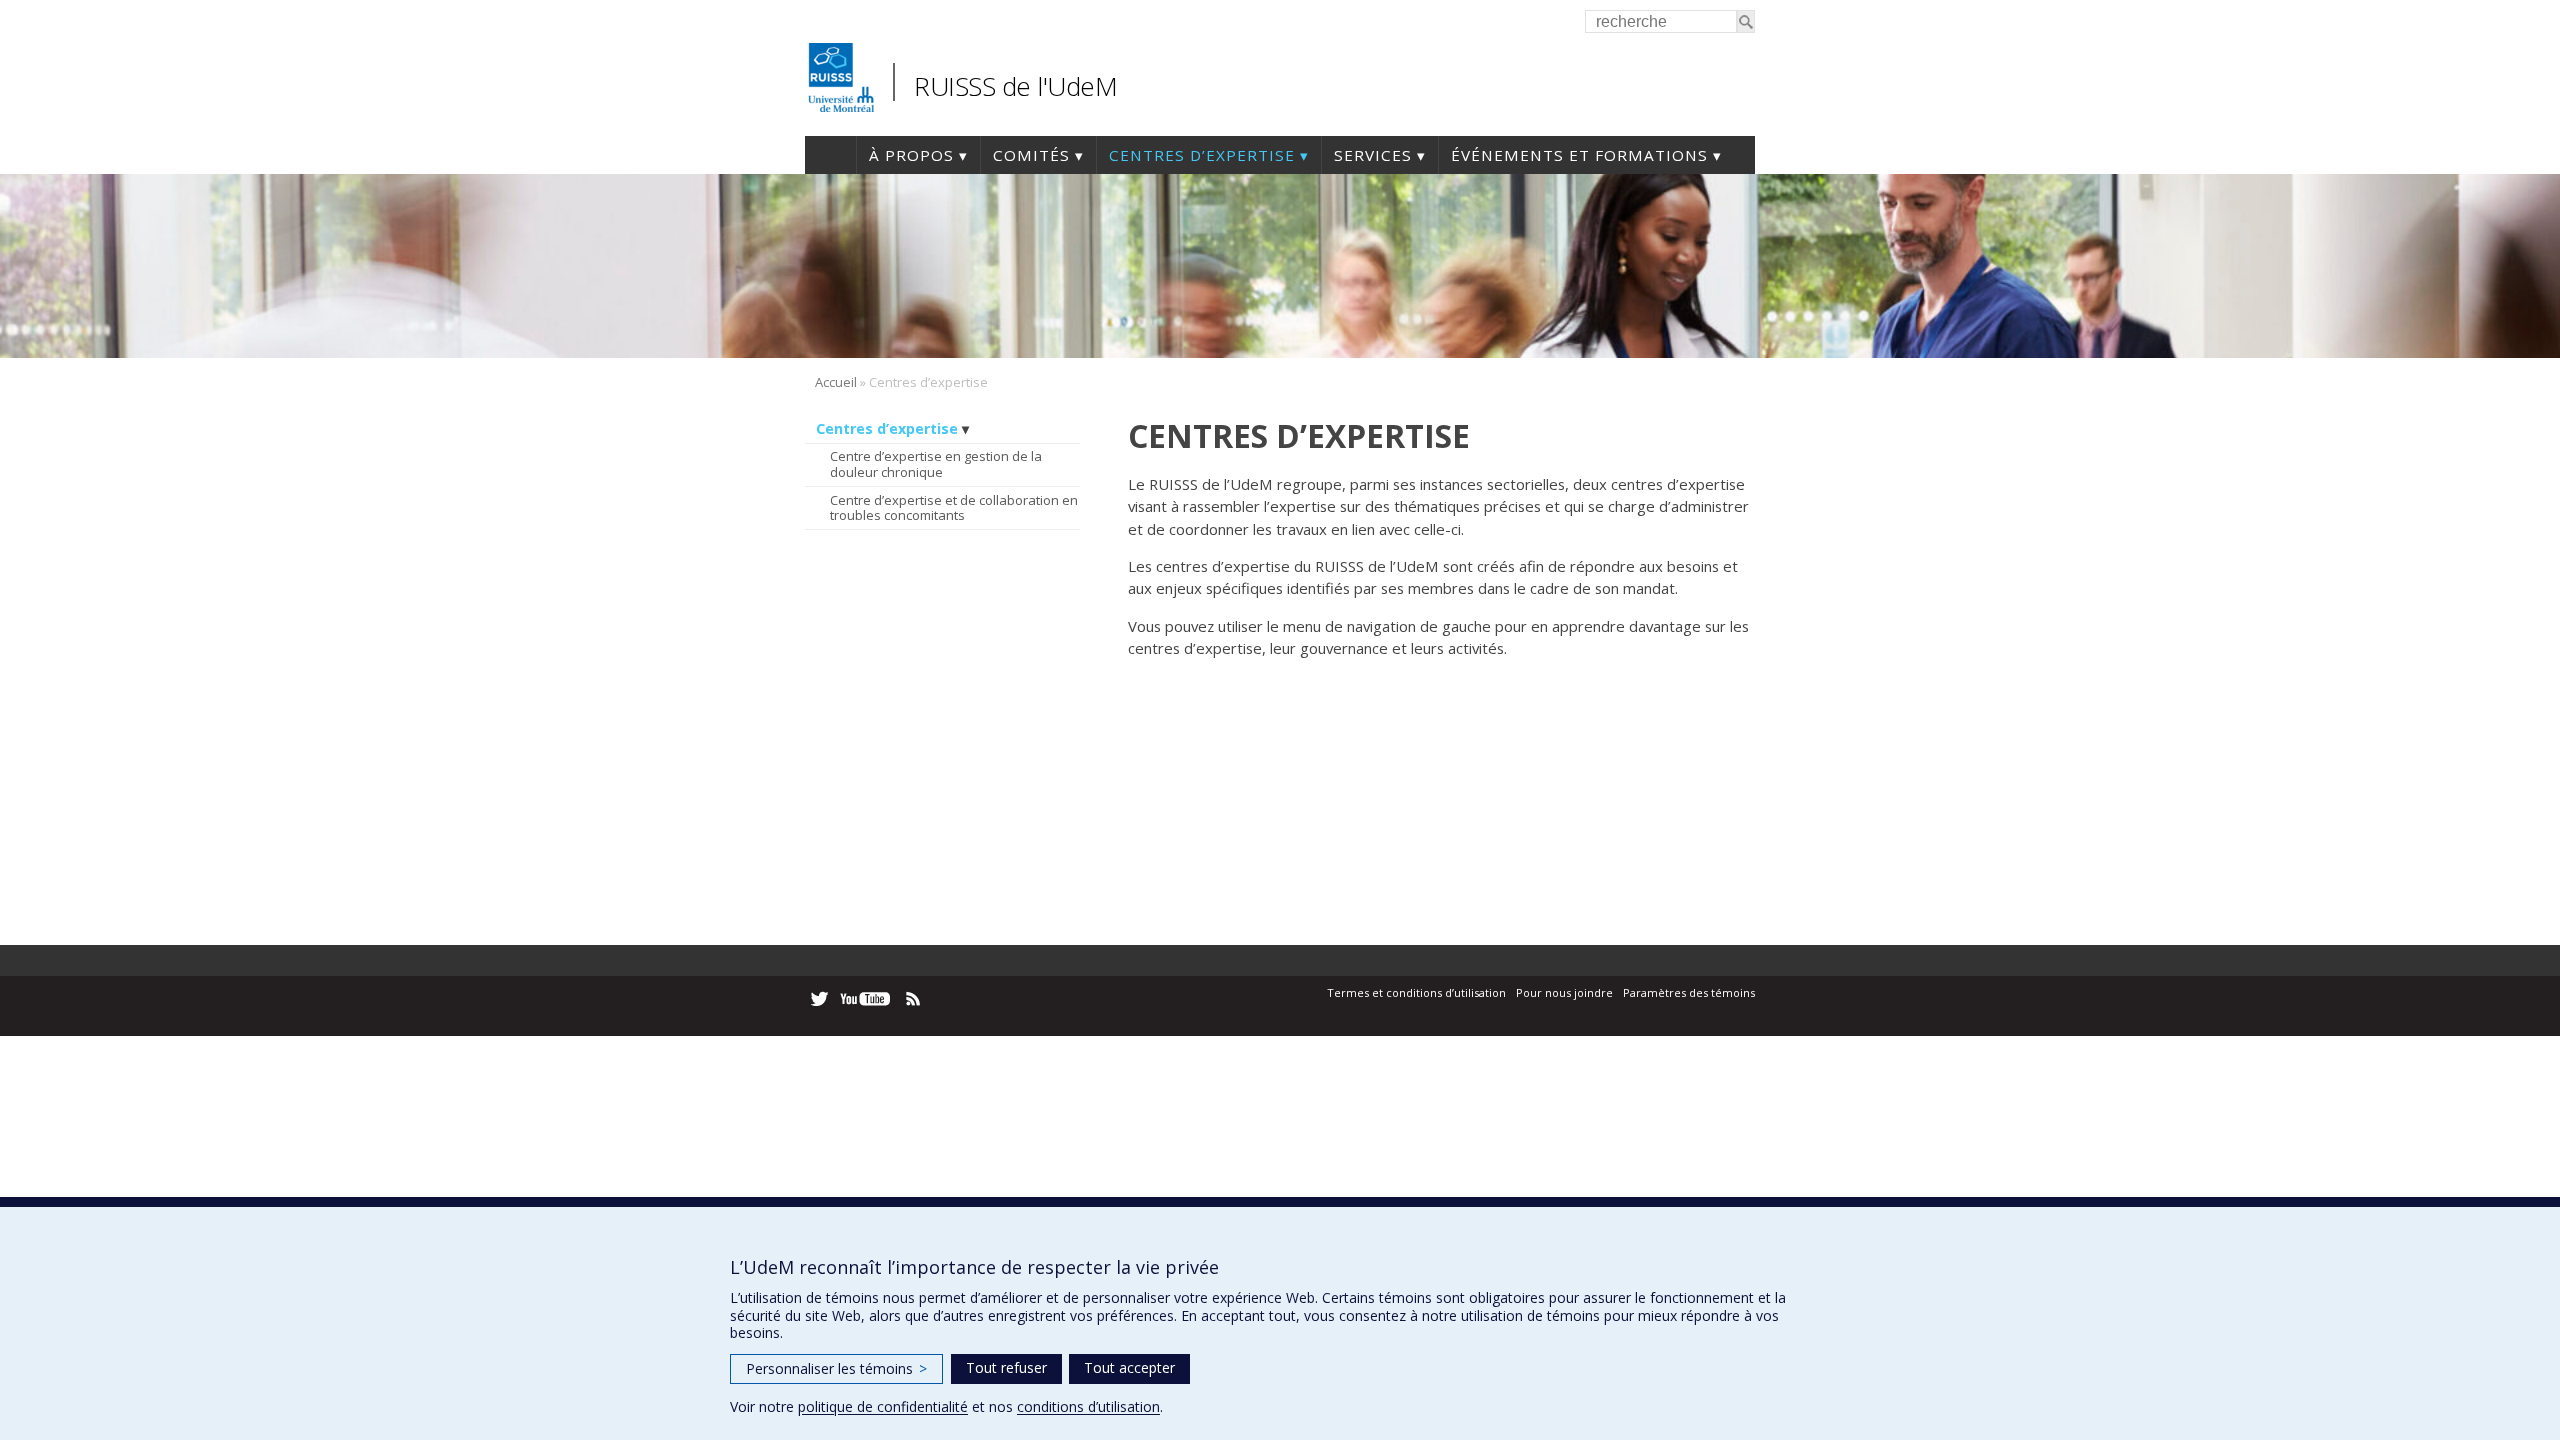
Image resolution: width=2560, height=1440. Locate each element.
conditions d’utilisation (1088, 1406)
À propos (911, 155)
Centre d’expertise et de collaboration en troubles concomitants (954, 508)
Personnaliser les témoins (836, 1368)
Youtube (866, 998)
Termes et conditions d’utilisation (1416, 992)
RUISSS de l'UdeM (1015, 86)
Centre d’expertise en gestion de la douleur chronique (936, 464)
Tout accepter (1129, 1367)
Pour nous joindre (1564, 992)
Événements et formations (1579, 155)
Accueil (830, 155)
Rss (913, 998)
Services (1373, 155)
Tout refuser (1006, 1367)
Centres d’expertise (1202, 155)
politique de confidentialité (883, 1406)
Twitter (819, 998)
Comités (1031, 155)
